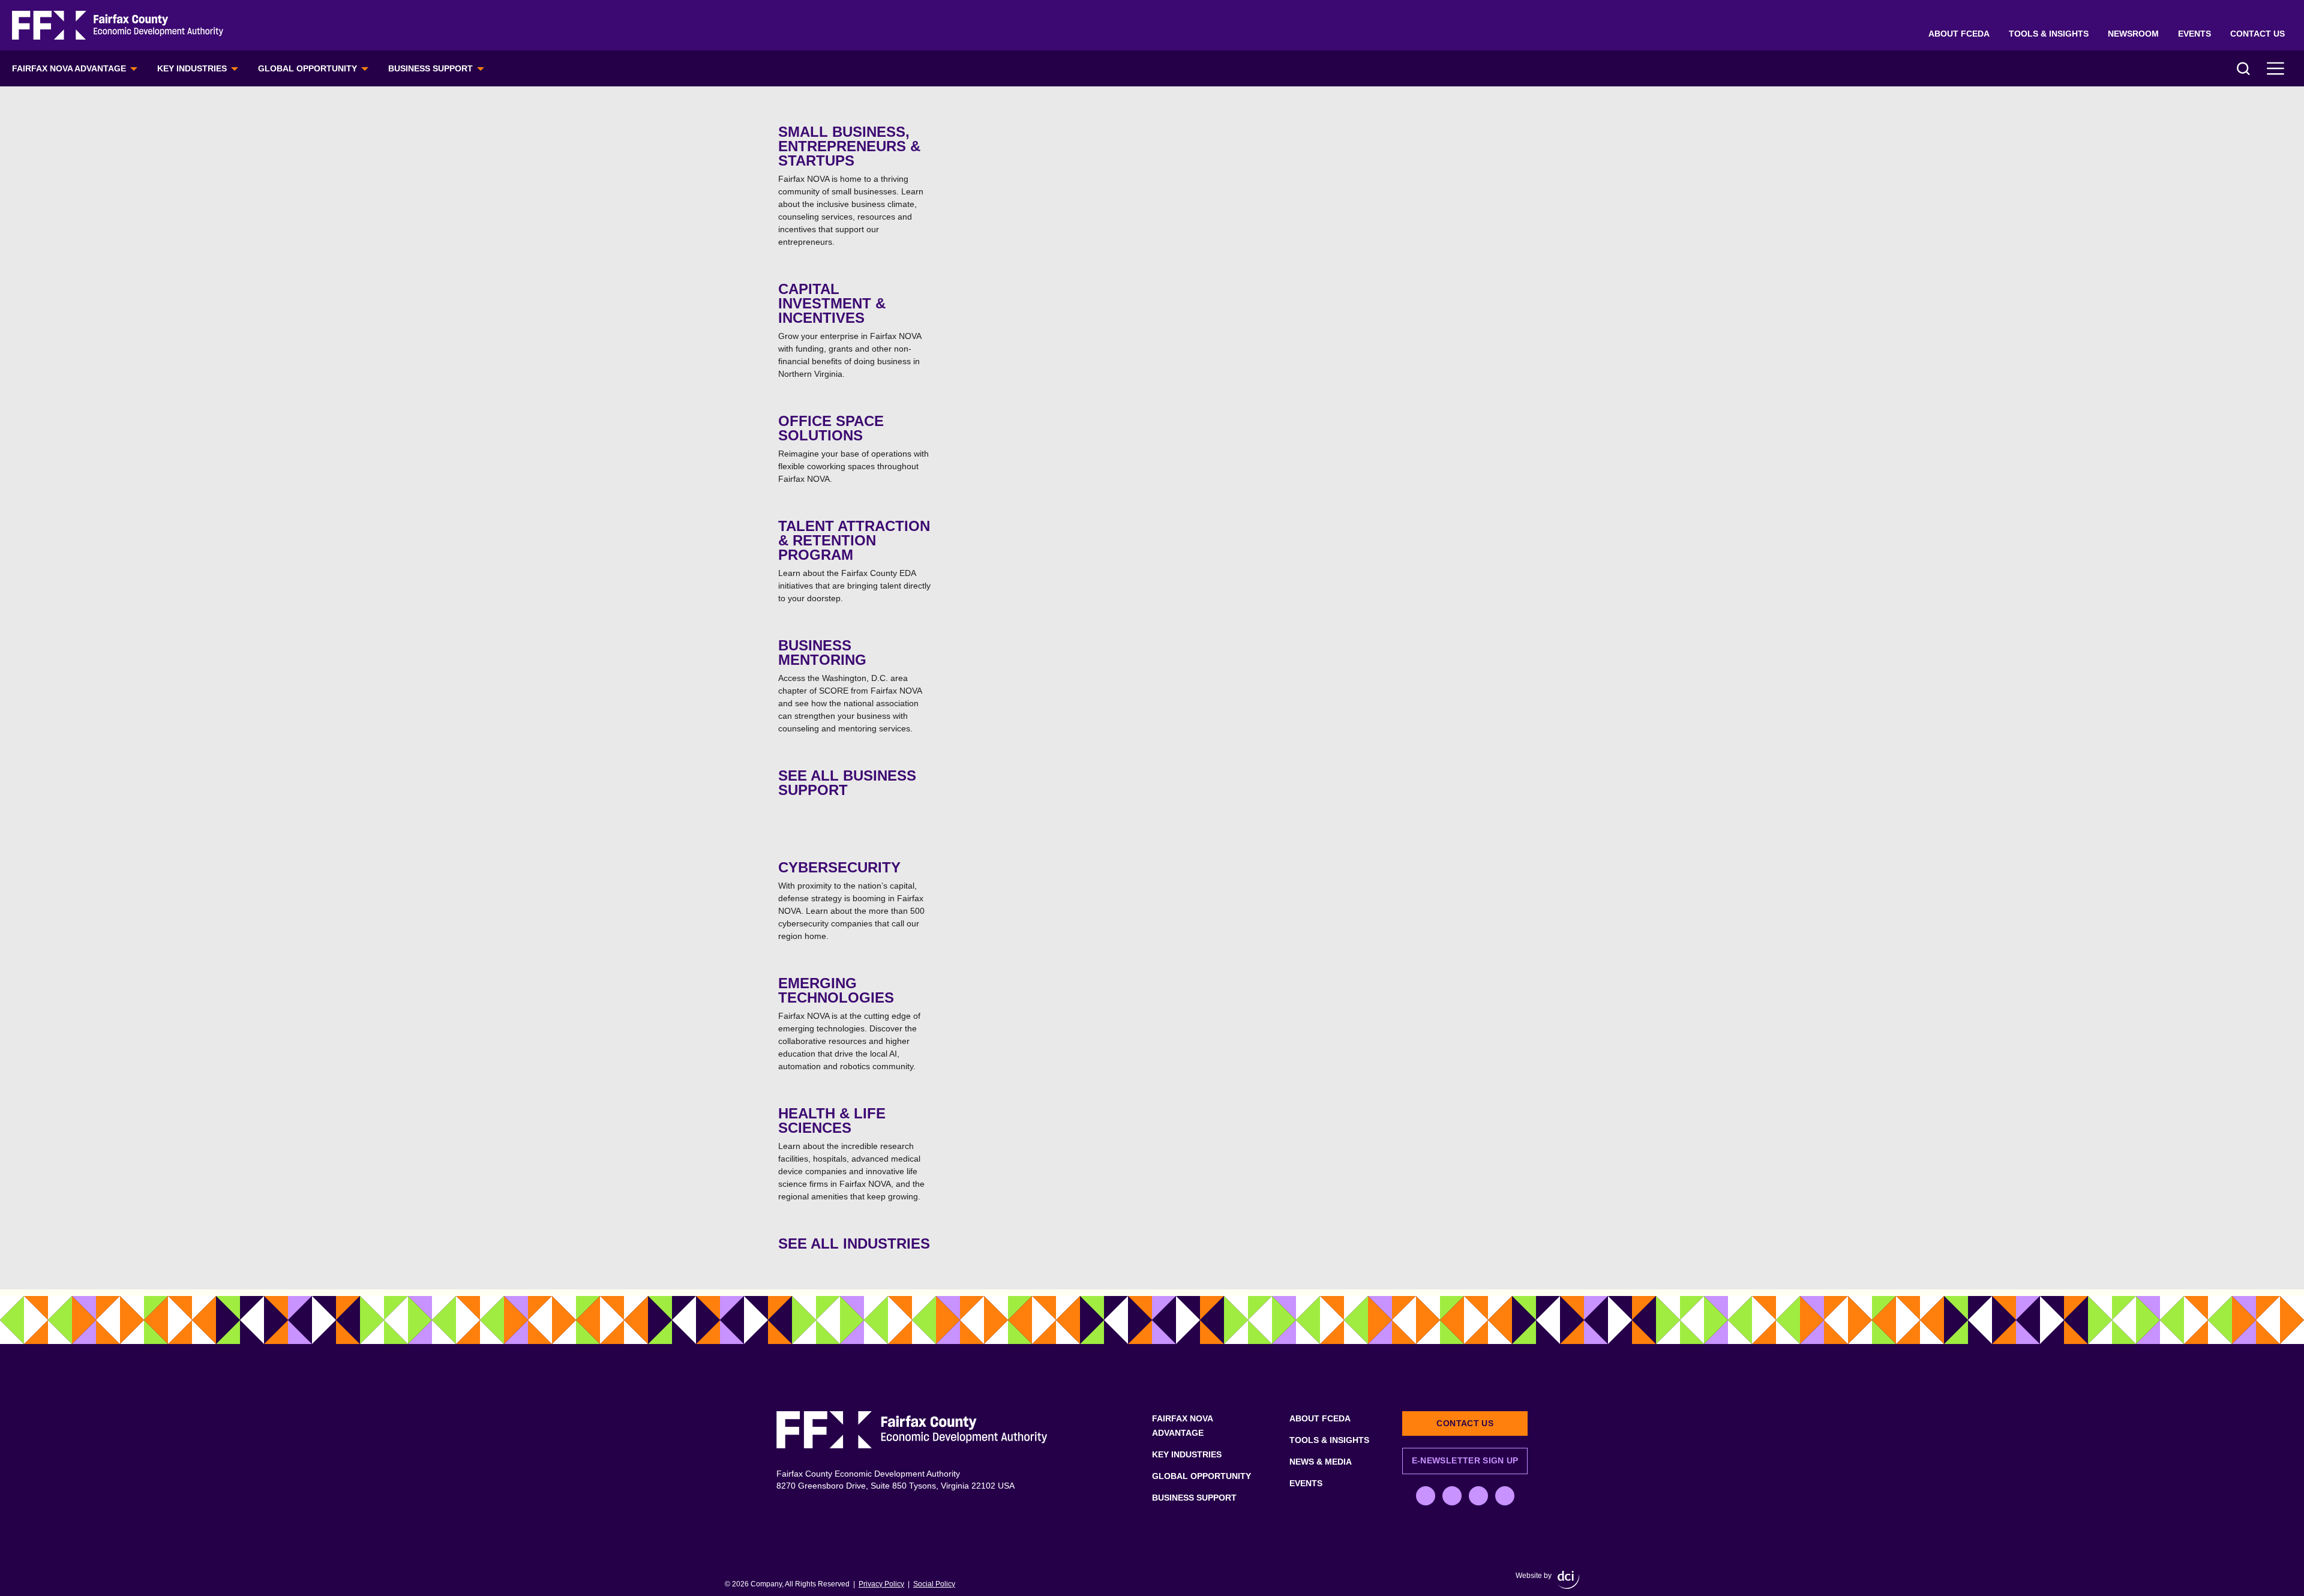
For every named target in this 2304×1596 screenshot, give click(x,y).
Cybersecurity (851, 900)
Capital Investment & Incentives (850, 330)
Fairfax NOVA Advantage (69, 68)
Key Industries (192, 68)
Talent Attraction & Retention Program (854, 560)
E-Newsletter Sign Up (1465, 1460)
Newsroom (2133, 34)
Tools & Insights (2049, 34)
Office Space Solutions (853, 448)
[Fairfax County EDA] (118, 25)
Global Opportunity (307, 68)
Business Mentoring (850, 685)
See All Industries (854, 1243)
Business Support (430, 68)
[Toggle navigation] (2276, 68)
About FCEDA (1959, 34)
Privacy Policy (881, 1584)
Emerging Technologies (849, 1023)
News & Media (1321, 1462)
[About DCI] (1568, 1580)
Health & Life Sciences (851, 1153)
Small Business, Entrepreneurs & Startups (851, 185)
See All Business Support (847, 783)
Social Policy (934, 1584)
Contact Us (2257, 34)
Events (2194, 34)
